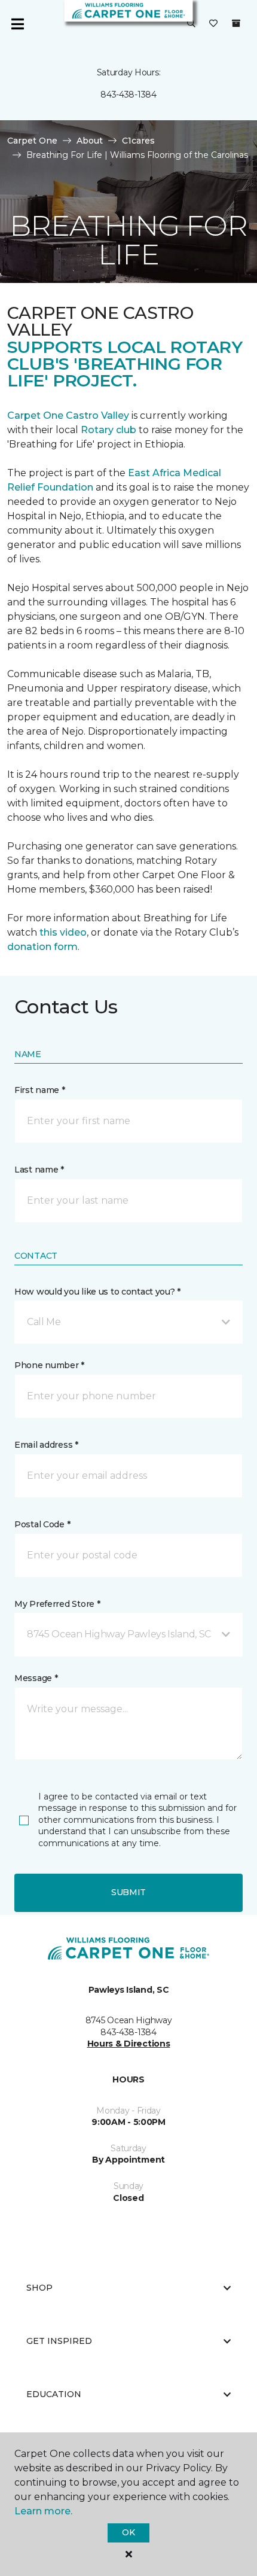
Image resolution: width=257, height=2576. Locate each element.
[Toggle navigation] (17, 24)
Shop (39, 2288)
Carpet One (32, 141)
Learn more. (43, 2511)
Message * (36, 1678)
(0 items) (236, 23)
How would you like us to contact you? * (97, 1292)
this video (63, 932)
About (90, 141)
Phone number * (49, 1365)
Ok (128, 2532)
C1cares (138, 141)
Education (54, 2394)
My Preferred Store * (57, 1604)
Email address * (46, 1445)
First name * (40, 1090)
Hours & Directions (129, 2044)
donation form (42, 947)
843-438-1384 (128, 95)
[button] (191, 24)
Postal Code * (42, 1524)
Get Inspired (59, 2341)
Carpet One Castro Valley (68, 415)
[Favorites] (213, 24)
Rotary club (108, 430)
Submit (128, 1892)
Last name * (39, 1170)
